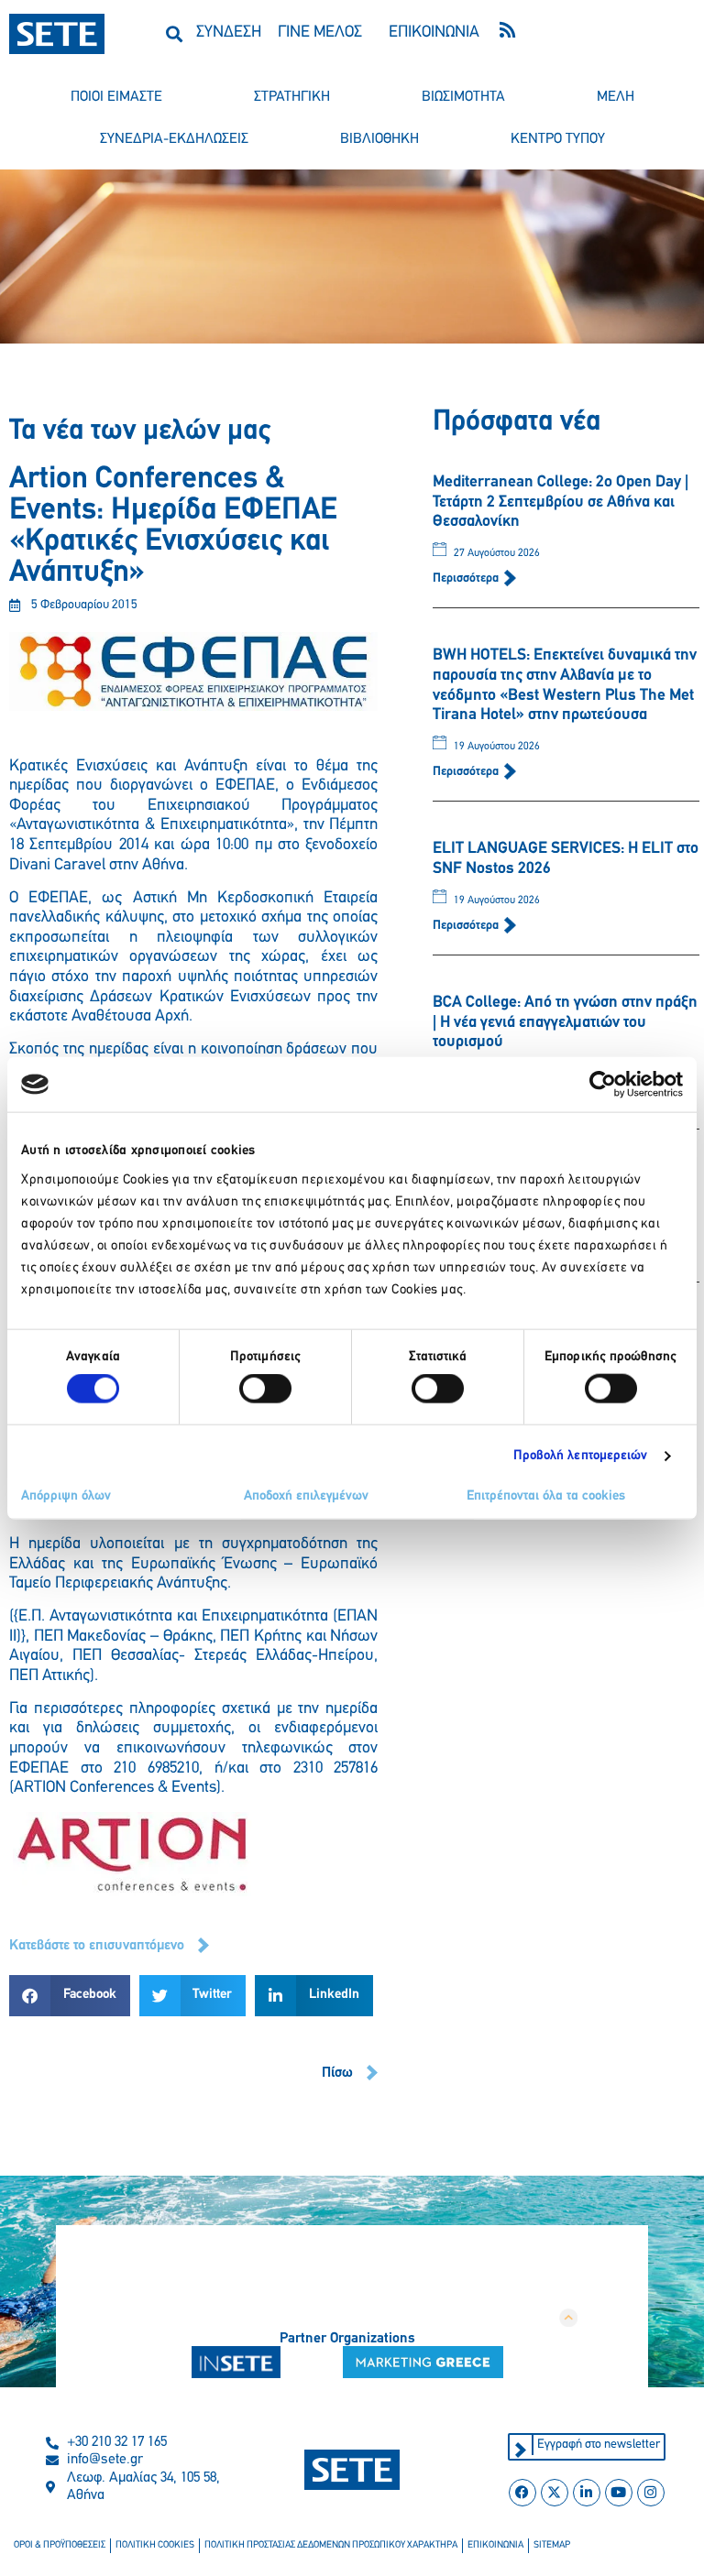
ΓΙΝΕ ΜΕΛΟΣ (320, 33)
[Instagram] (651, 2493)
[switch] (265, 1389)
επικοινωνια (495, 2545)
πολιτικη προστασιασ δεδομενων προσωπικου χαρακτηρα (331, 2545)
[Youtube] (619, 2493)
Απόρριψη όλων (66, 1495)
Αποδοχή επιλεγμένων (306, 1495)
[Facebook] (522, 2493)
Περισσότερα (467, 579)
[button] (175, 33)
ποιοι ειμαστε (116, 97)
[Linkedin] (587, 2493)
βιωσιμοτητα (463, 97)
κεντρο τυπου (558, 139)
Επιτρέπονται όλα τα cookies (546, 1495)
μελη (616, 97)
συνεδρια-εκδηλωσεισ (174, 139)
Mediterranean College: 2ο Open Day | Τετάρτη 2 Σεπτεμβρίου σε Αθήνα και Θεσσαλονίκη (561, 502)
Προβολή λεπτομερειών (581, 1456)
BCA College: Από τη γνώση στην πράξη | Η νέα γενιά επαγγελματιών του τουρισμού (565, 1023)
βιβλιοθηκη (379, 139)
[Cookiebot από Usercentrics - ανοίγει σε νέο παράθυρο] (603, 1085)
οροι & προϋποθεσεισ (60, 2545)
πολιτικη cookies (155, 2545)
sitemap (552, 2545)
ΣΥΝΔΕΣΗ (229, 33)
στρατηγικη (292, 97)
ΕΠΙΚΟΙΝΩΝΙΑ (434, 33)
